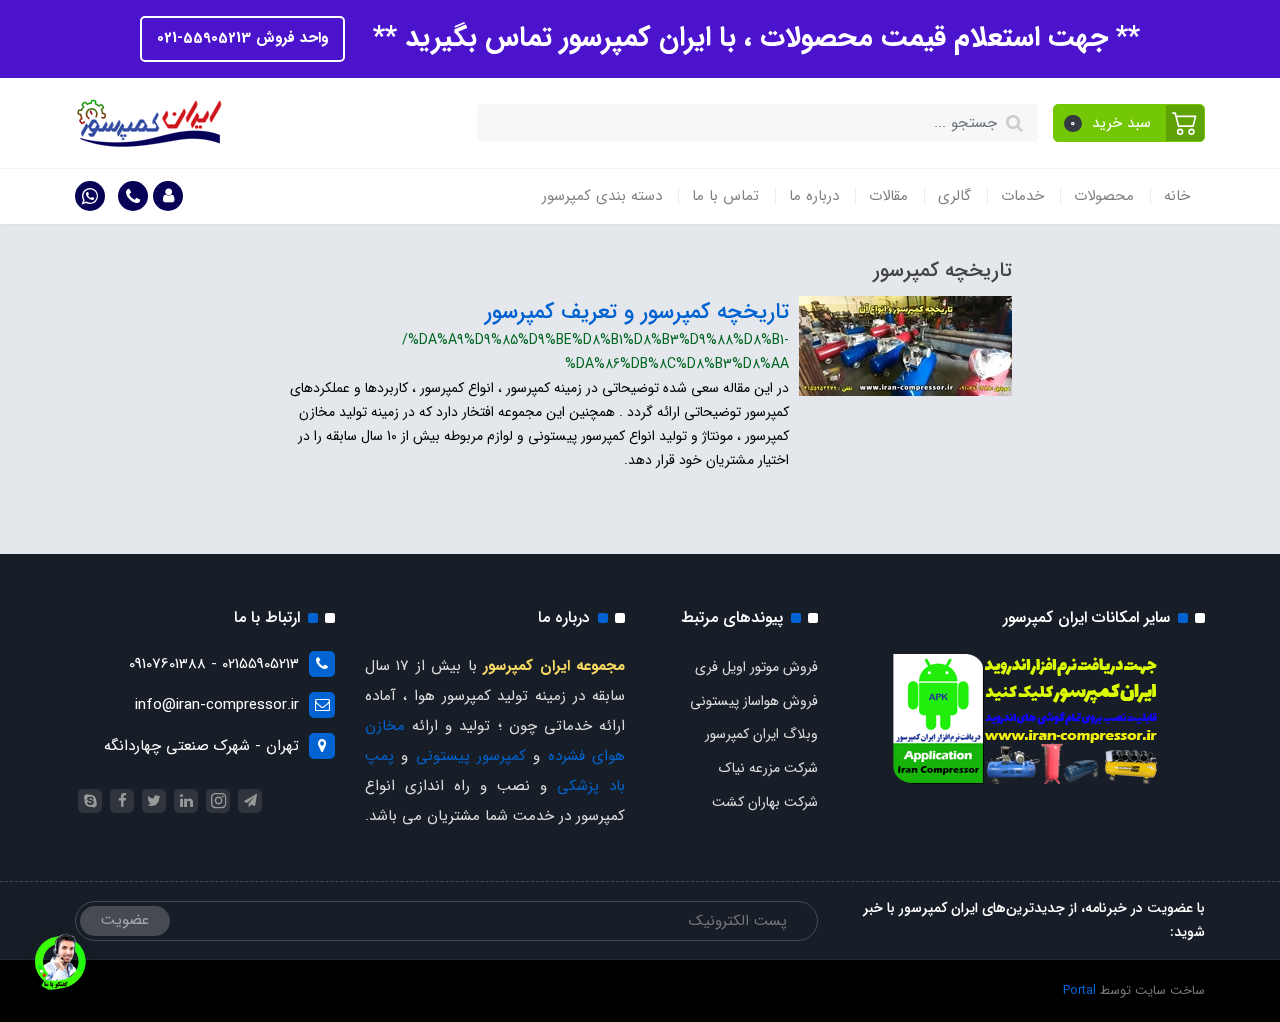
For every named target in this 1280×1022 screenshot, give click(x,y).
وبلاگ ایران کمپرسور (761, 734)
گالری (954, 196)
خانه (1177, 196)
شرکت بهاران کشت (765, 802)
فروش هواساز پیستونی (754, 701)
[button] (1129, 123)
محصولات (1104, 196)
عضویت (125, 920)
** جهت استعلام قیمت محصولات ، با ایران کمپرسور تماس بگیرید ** (752, 38)
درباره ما (814, 196)
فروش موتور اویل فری (756, 667)
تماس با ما (725, 196)
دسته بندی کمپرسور (602, 196)
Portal (1079, 990)
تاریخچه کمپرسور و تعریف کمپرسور (637, 312)
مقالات (888, 196)
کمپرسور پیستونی (471, 756)
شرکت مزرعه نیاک (768, 768)
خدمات (1022, 196)
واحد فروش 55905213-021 (242, 38)
